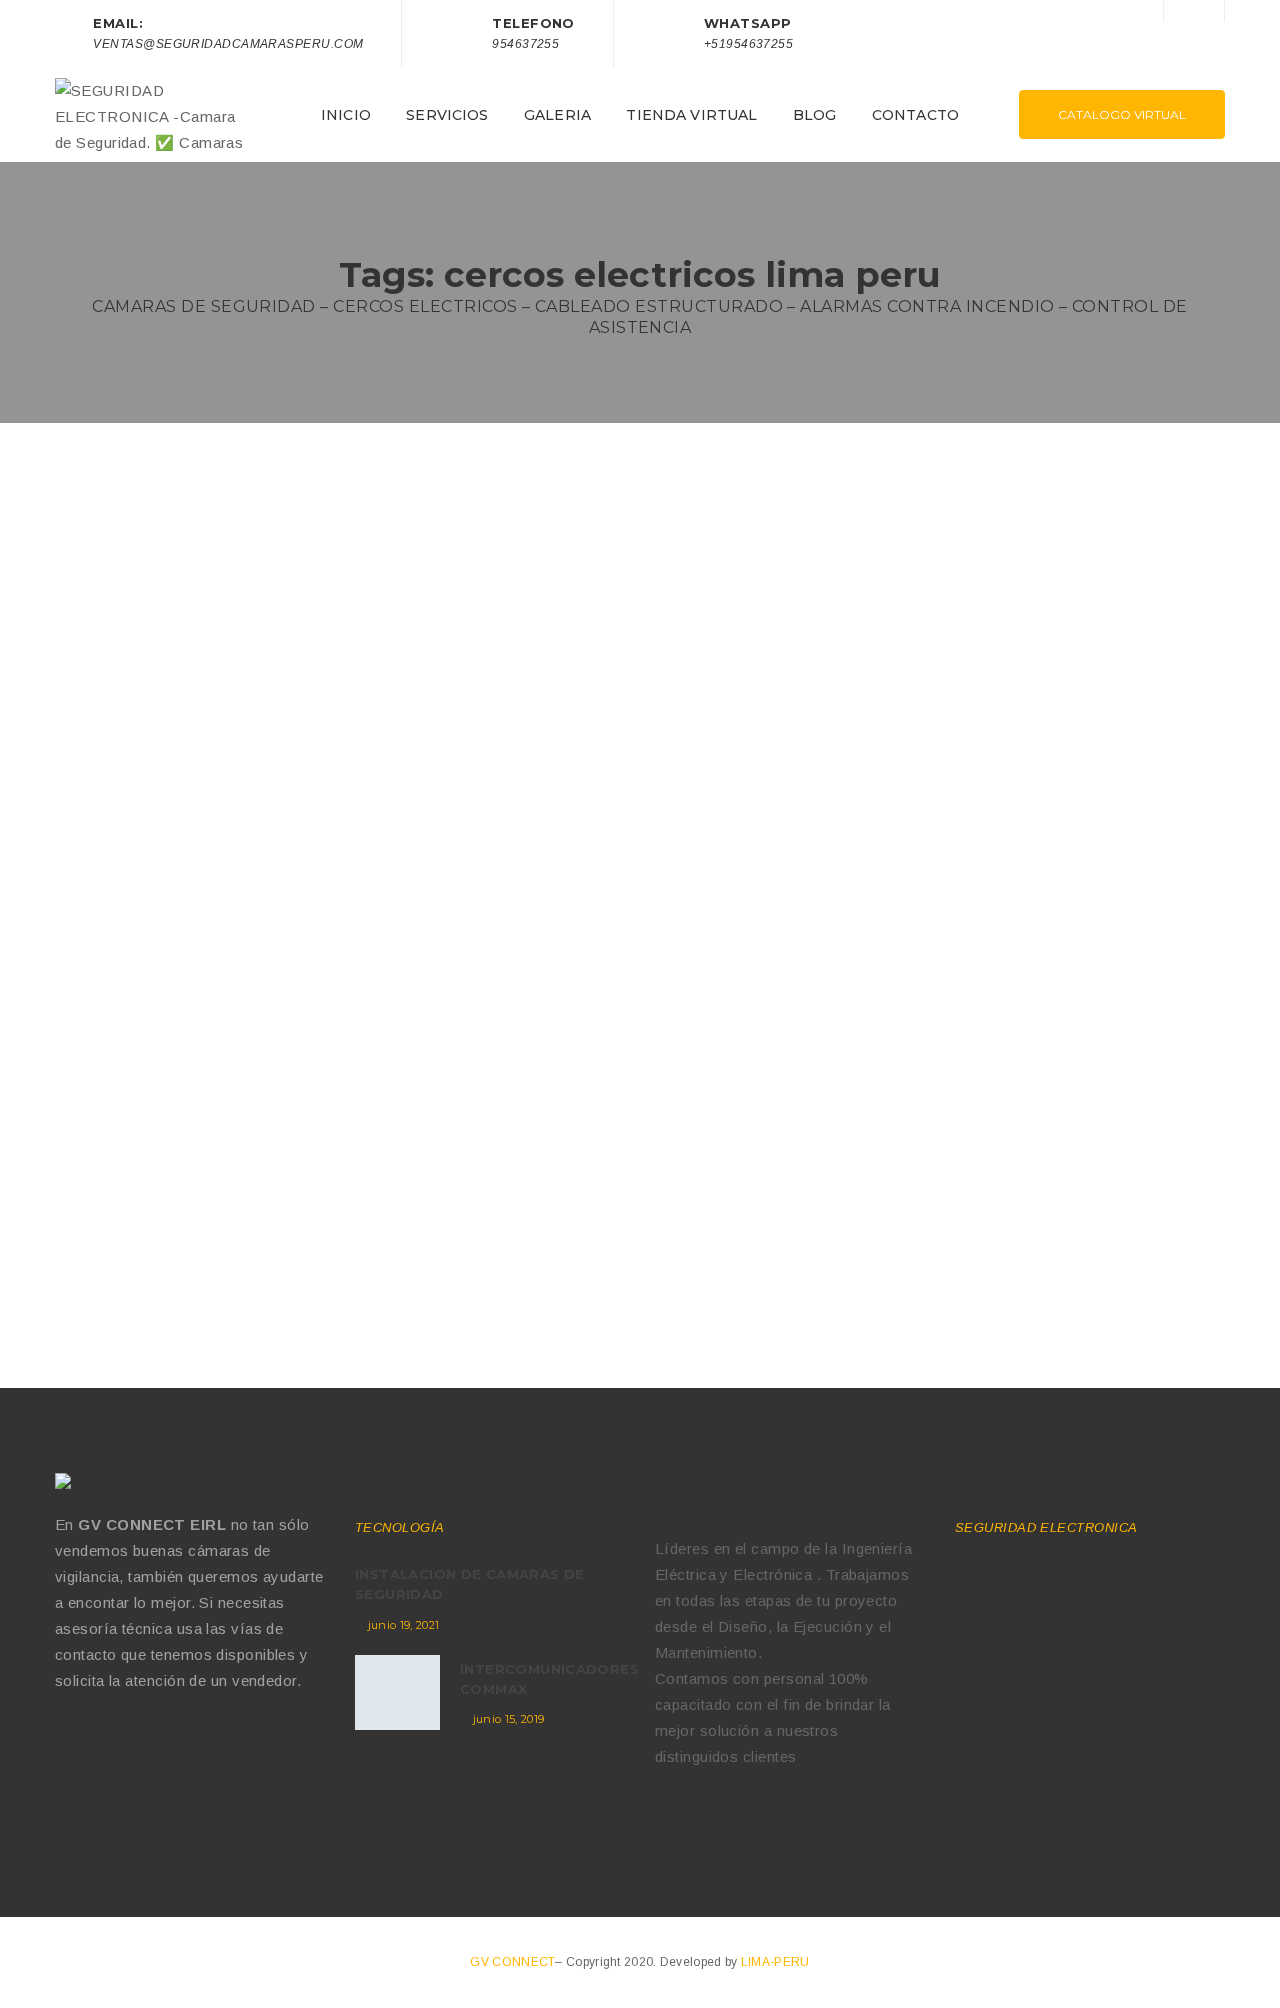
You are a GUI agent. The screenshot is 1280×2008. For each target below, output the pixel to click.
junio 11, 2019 (112, 1221)
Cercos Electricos (307, 1051)
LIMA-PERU (775, 1962)
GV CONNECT (512, 1962)
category (217, 1051)
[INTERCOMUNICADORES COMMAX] (397, 1692)
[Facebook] (63, 1744)
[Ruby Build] (65, 1481)
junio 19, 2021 (404, 1625)
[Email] (147, 1744)
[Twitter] (105, 1744)
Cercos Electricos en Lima (179, 1015)
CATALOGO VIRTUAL (1122, 114)
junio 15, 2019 (509, 1719)
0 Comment (103, 1051)
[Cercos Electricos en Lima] (340, 744)
